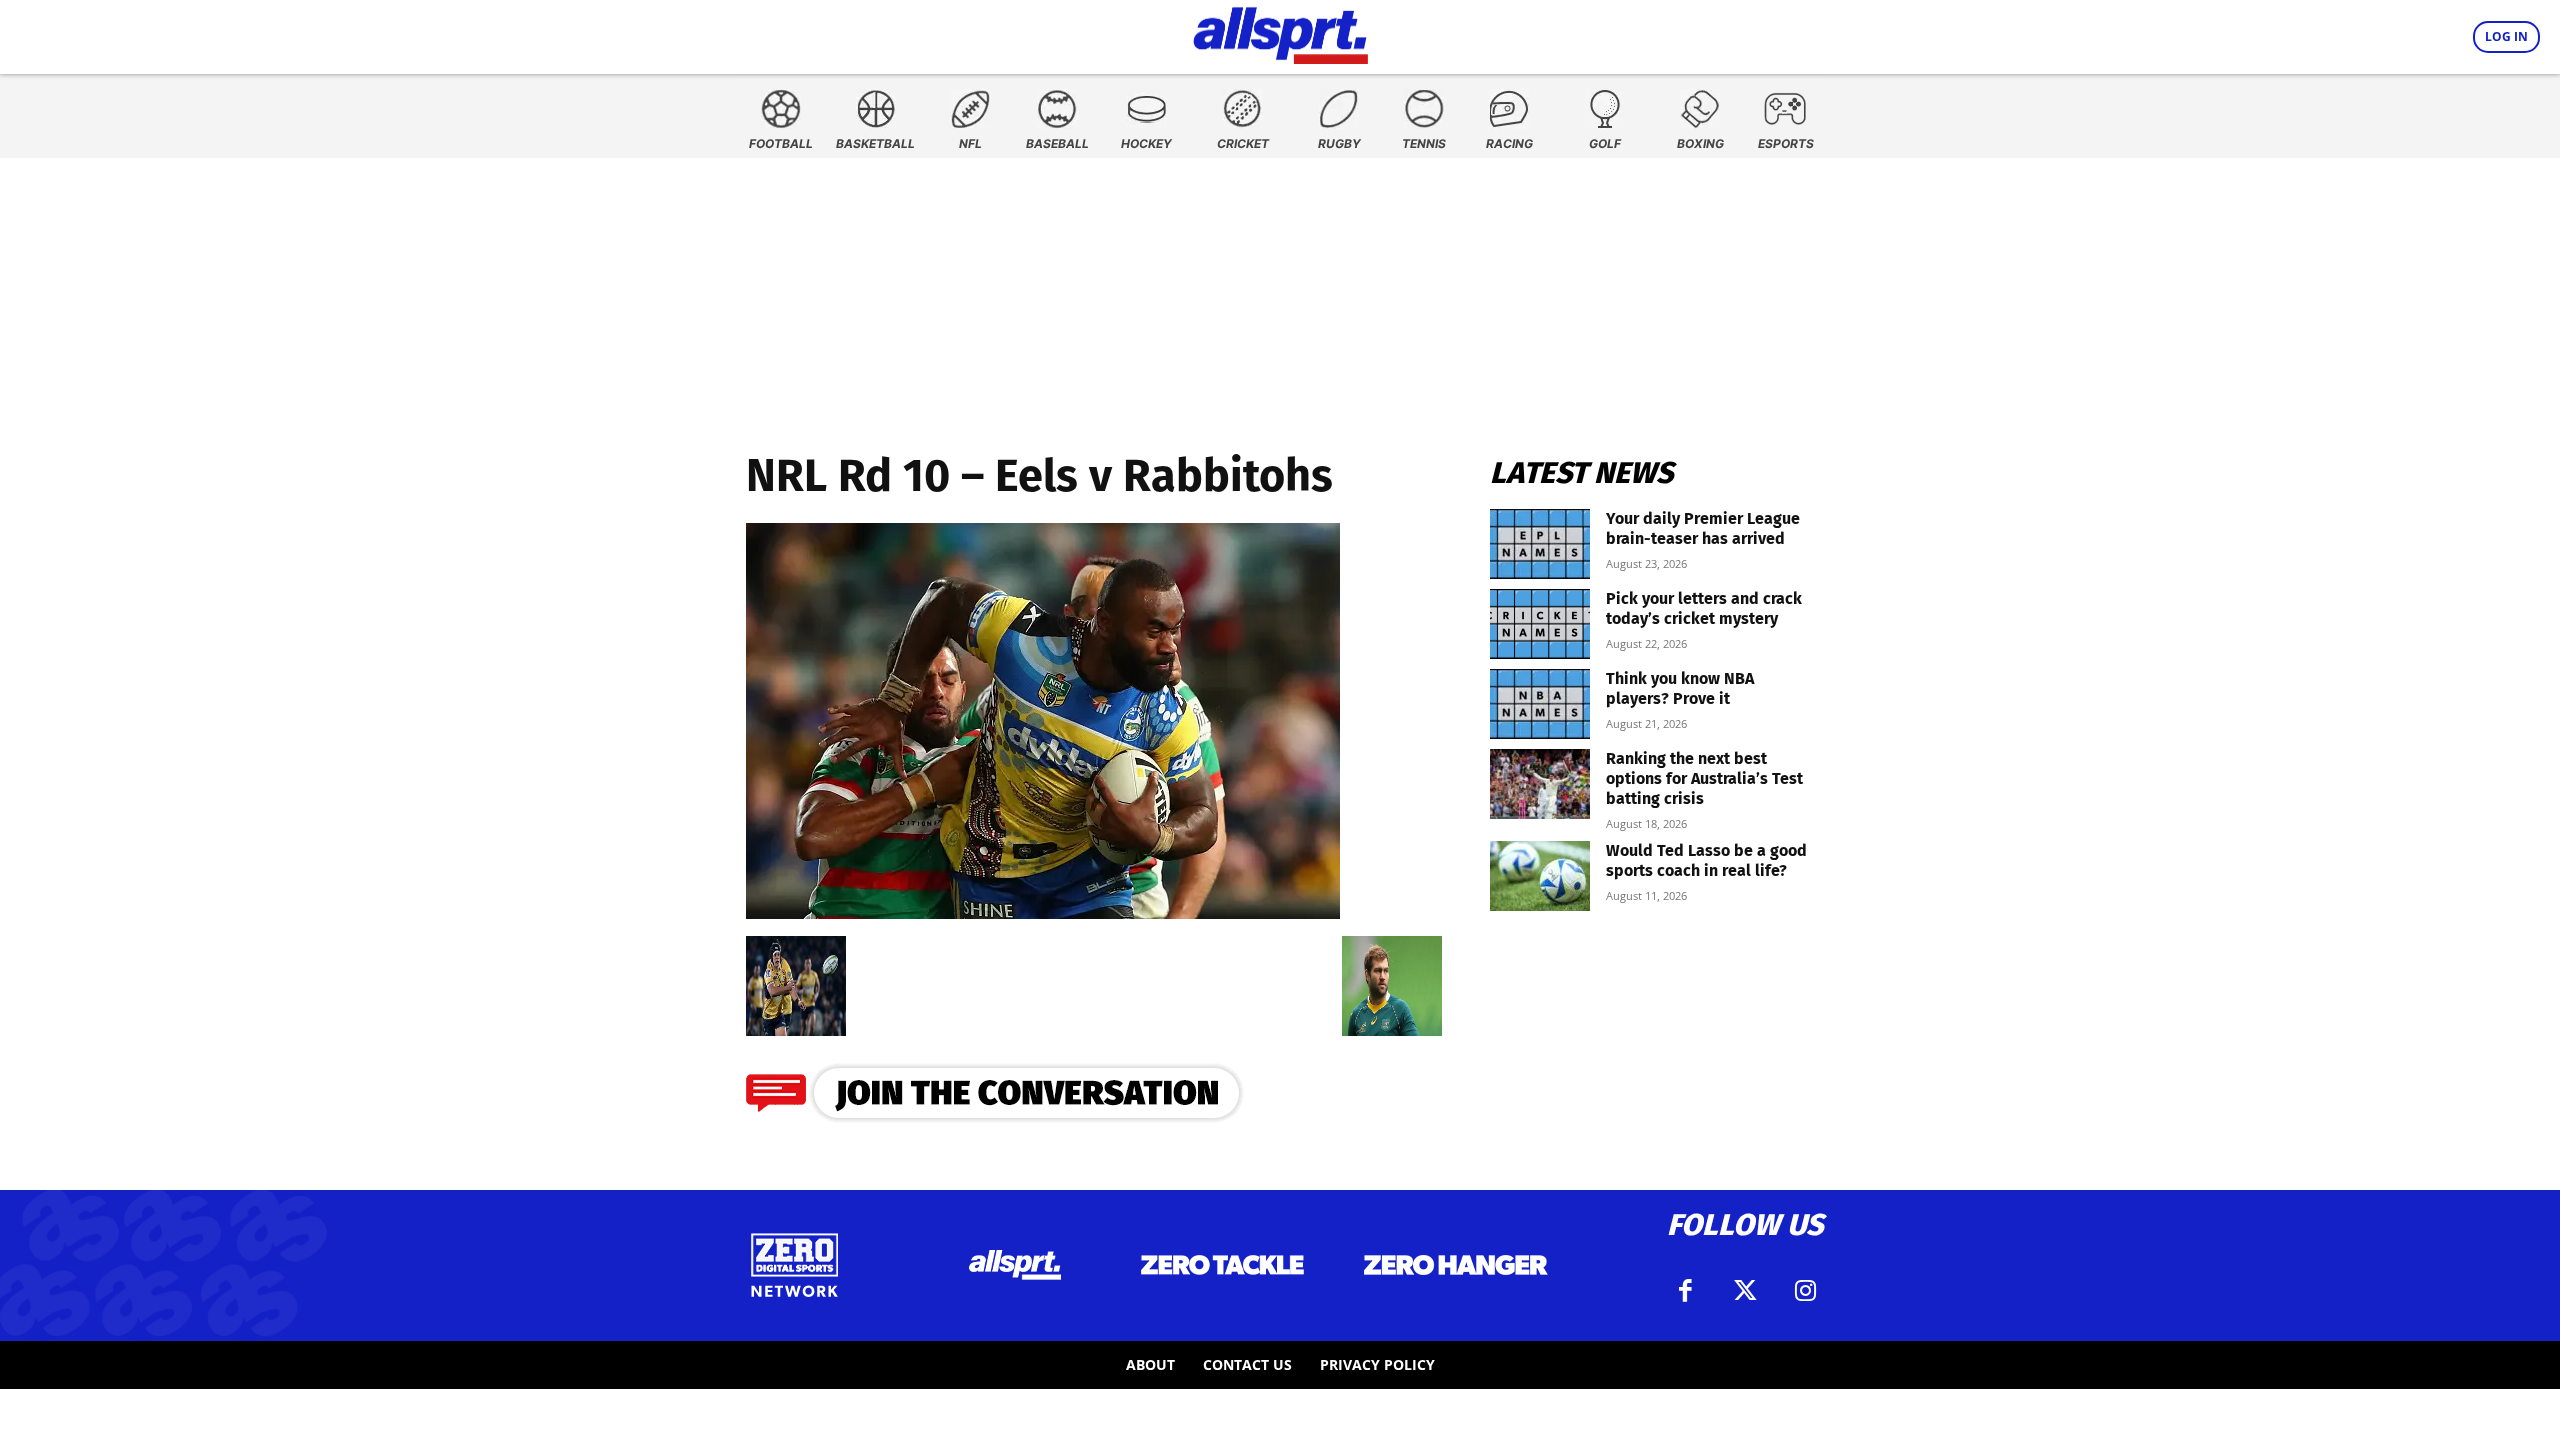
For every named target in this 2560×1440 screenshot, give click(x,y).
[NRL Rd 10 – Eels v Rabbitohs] (1043, 912)
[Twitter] (1745, 1291)
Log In (2506, 36)
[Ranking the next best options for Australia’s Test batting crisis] (1540, 784)
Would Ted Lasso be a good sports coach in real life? (1706, 860)
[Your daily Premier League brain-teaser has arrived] (1540, 544)
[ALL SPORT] (1280, 32)
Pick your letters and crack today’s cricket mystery (1704, 608)
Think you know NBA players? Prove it (1680, 688)
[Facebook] (1685, 1291)
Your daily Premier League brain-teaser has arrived (1703, 528)
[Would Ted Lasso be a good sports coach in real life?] (1540, 876)
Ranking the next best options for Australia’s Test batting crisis (1704, 778)
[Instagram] (1805, 1291)
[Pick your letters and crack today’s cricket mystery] (1540, 624)
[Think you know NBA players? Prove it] (1540, 704)
